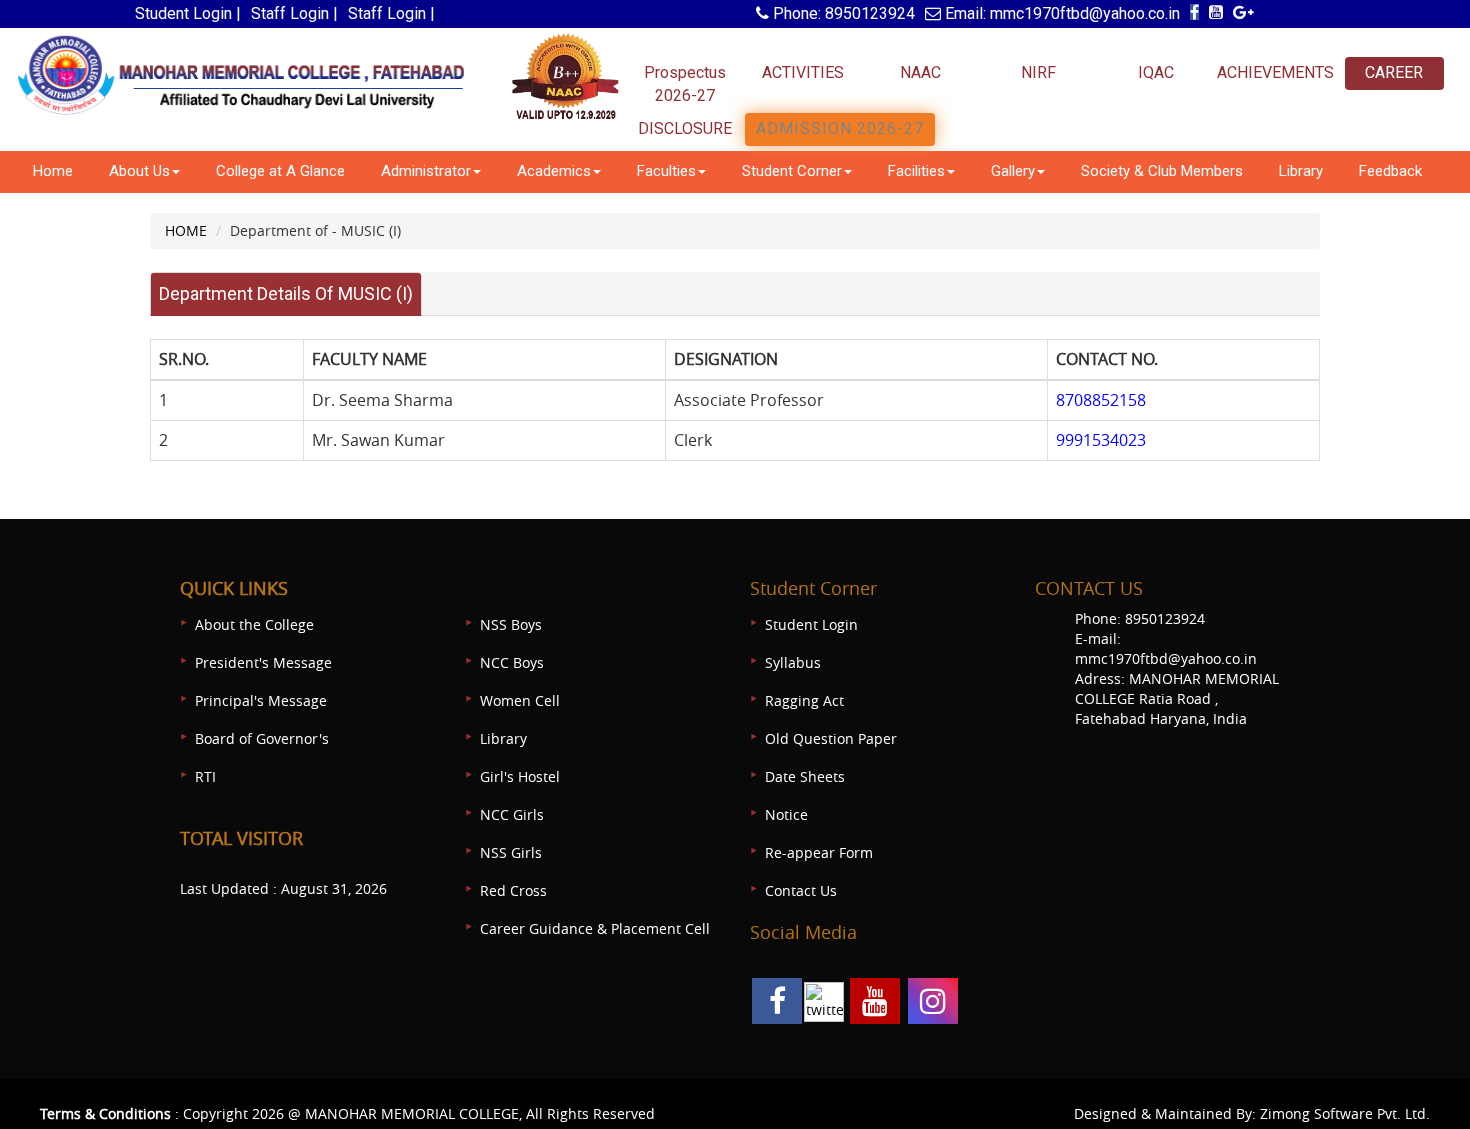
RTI (205, 776)
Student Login (811, 624)
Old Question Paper (831, 738)
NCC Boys (512, 662)
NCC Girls (512, 814)
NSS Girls (511, 852)
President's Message (263, 662)
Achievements (1274, 72)
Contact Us (801, 890)
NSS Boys (511, 624)
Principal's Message (261, 700)
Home (53, 171)
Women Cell (520, 700)
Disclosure (685, 128)
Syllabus (793, 662)
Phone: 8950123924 (842, 13)
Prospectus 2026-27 (685, 84)
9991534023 (1101, 440)
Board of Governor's (262, 738)
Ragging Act (804, 700)
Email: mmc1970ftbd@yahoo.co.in (1060, 13)
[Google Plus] (1243, 12)
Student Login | (188, 13)
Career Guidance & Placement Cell (595, 928)
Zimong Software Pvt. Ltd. (1345, 1113)
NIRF (1038, 72)
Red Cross (513, 890)
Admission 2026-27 (840, 128)
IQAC (1156, 72)
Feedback (1390, 171)
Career (1394, 72)
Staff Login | (294, 13)
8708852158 (1101, 400)
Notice (786, 814)
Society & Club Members (1162, 171)
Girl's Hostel (520, 776)
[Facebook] (1194, 12)
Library (1301, 171)
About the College (254, 624)
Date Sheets (805, 776)
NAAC (920, 72)
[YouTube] (1216, 12)
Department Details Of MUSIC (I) (286, 293)
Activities (803, 72)
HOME (186, 230)
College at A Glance (280, 171)
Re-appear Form (819, 852)
